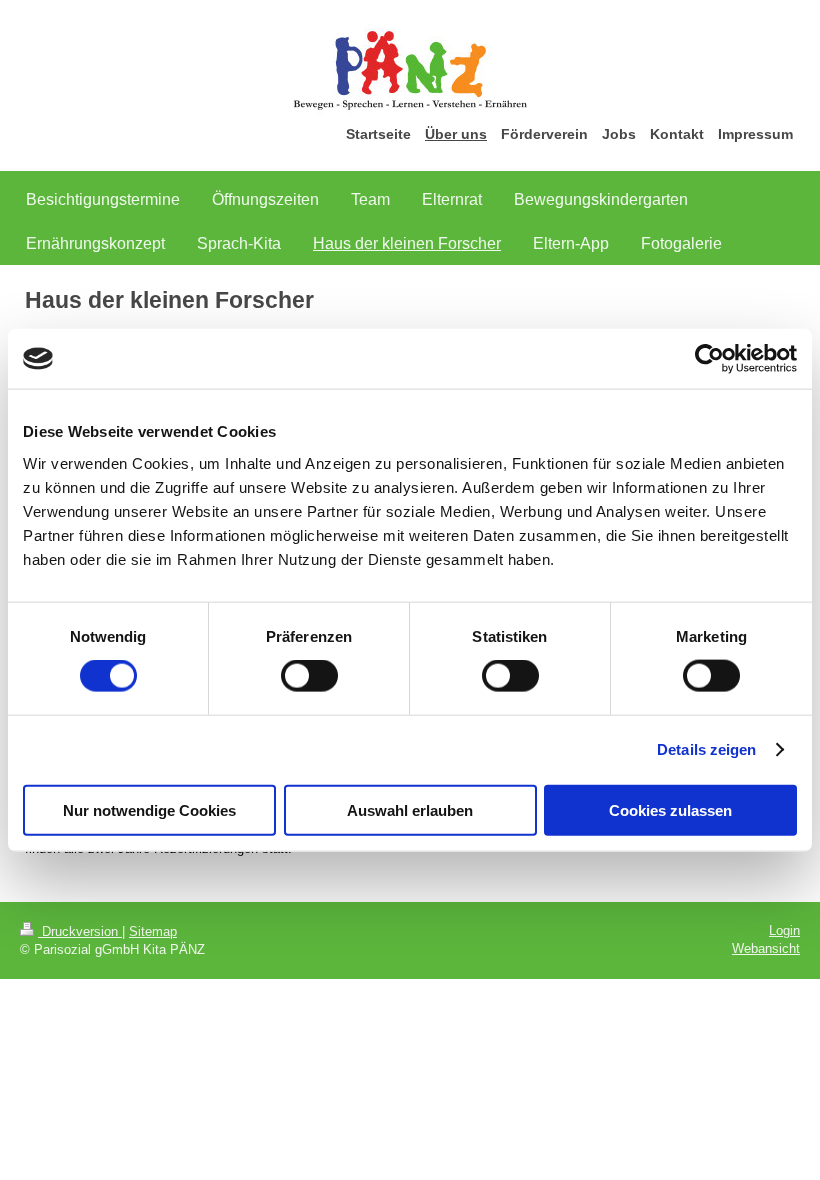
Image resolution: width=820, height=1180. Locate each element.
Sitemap (153, 931)
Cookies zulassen (670, 809)
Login (784, 930)
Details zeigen (706, 749)
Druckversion (80, 931)
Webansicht (766, 948)
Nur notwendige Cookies (149, 809)
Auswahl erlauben (410, 809)
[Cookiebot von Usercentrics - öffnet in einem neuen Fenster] (709, 359)
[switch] (309, 676)
